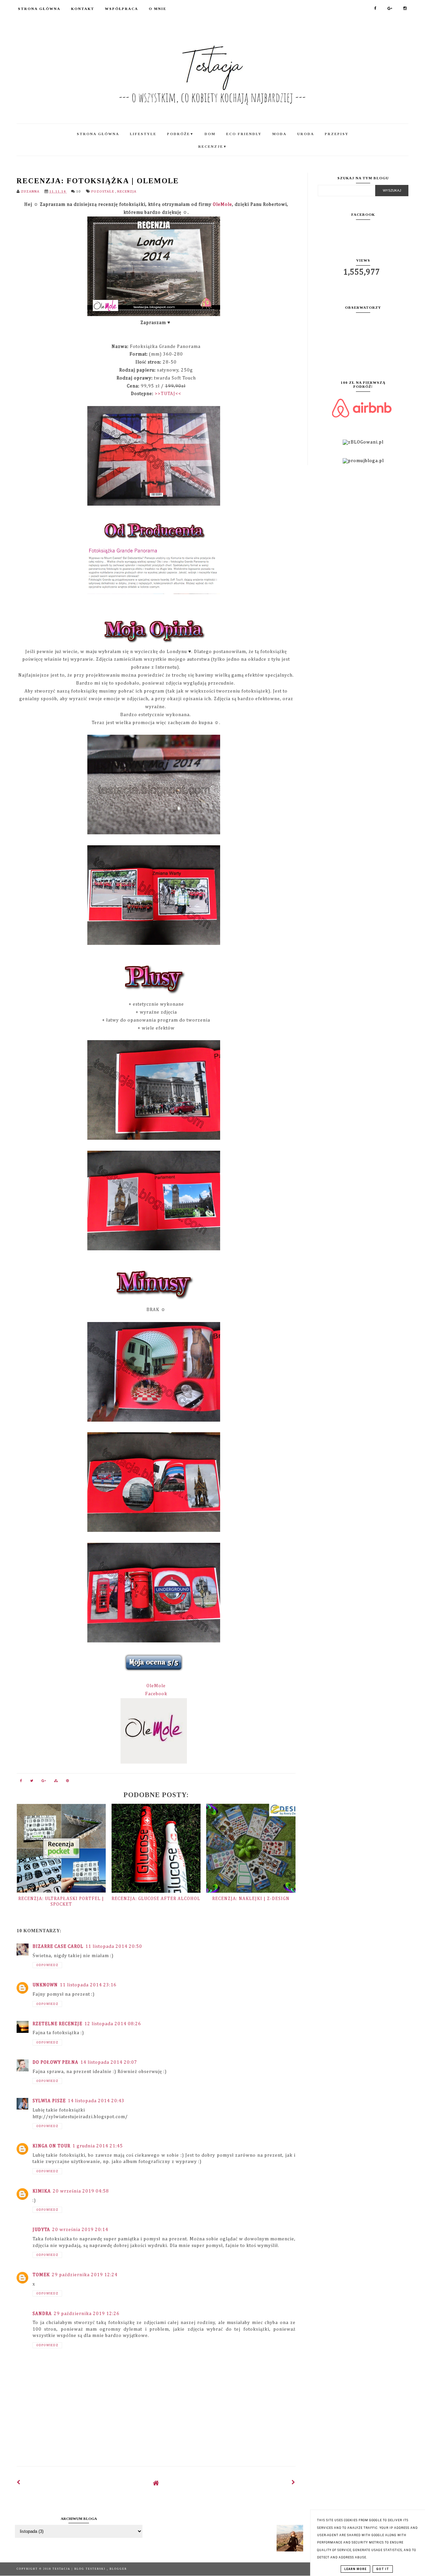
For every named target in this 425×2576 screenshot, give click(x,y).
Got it (383, 2569)
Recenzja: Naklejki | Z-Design (251, 1899)
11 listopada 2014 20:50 (114, 1947)
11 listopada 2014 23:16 (88, 1985)
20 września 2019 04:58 (81, 2191)
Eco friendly (244, 134)
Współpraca (122, 9)
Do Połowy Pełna (55, 2062)
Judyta (41, 2230)
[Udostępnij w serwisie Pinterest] (68, 1782)
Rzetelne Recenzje (57, 2024)
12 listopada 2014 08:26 (113, 2024)
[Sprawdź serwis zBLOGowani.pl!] (363, 442)
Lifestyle (143, 134)
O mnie (158, 9)
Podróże (180, 134)
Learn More (355, 2569)
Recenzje (213, 146)
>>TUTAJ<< (168, 394)
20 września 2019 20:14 (80, 2230)
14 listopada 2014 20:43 (96, 2101)
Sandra (42, 2314)
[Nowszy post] (19, 2483)
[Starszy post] (294, 2483)
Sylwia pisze (49, 2101)
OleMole (222, 205)
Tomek (41, 2275)
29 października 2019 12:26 (87, 2314)
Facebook (156, 1694)
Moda (279, 134)
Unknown (45, 1985)
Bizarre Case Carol (58, 1947)
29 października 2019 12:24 (85, 2275)
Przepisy (337, 134)
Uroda (306, 134)
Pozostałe (103, 191)
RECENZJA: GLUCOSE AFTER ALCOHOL (156, 1899)
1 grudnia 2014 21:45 (98, 2146)
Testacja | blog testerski (80, 2569)
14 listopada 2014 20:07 (109, 2062)
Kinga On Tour (51, 2146)
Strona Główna (39, 9)
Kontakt (83, 9)
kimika (42, 2191)
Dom (210, 134)
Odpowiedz (47, 1965)
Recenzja (127, 191)
